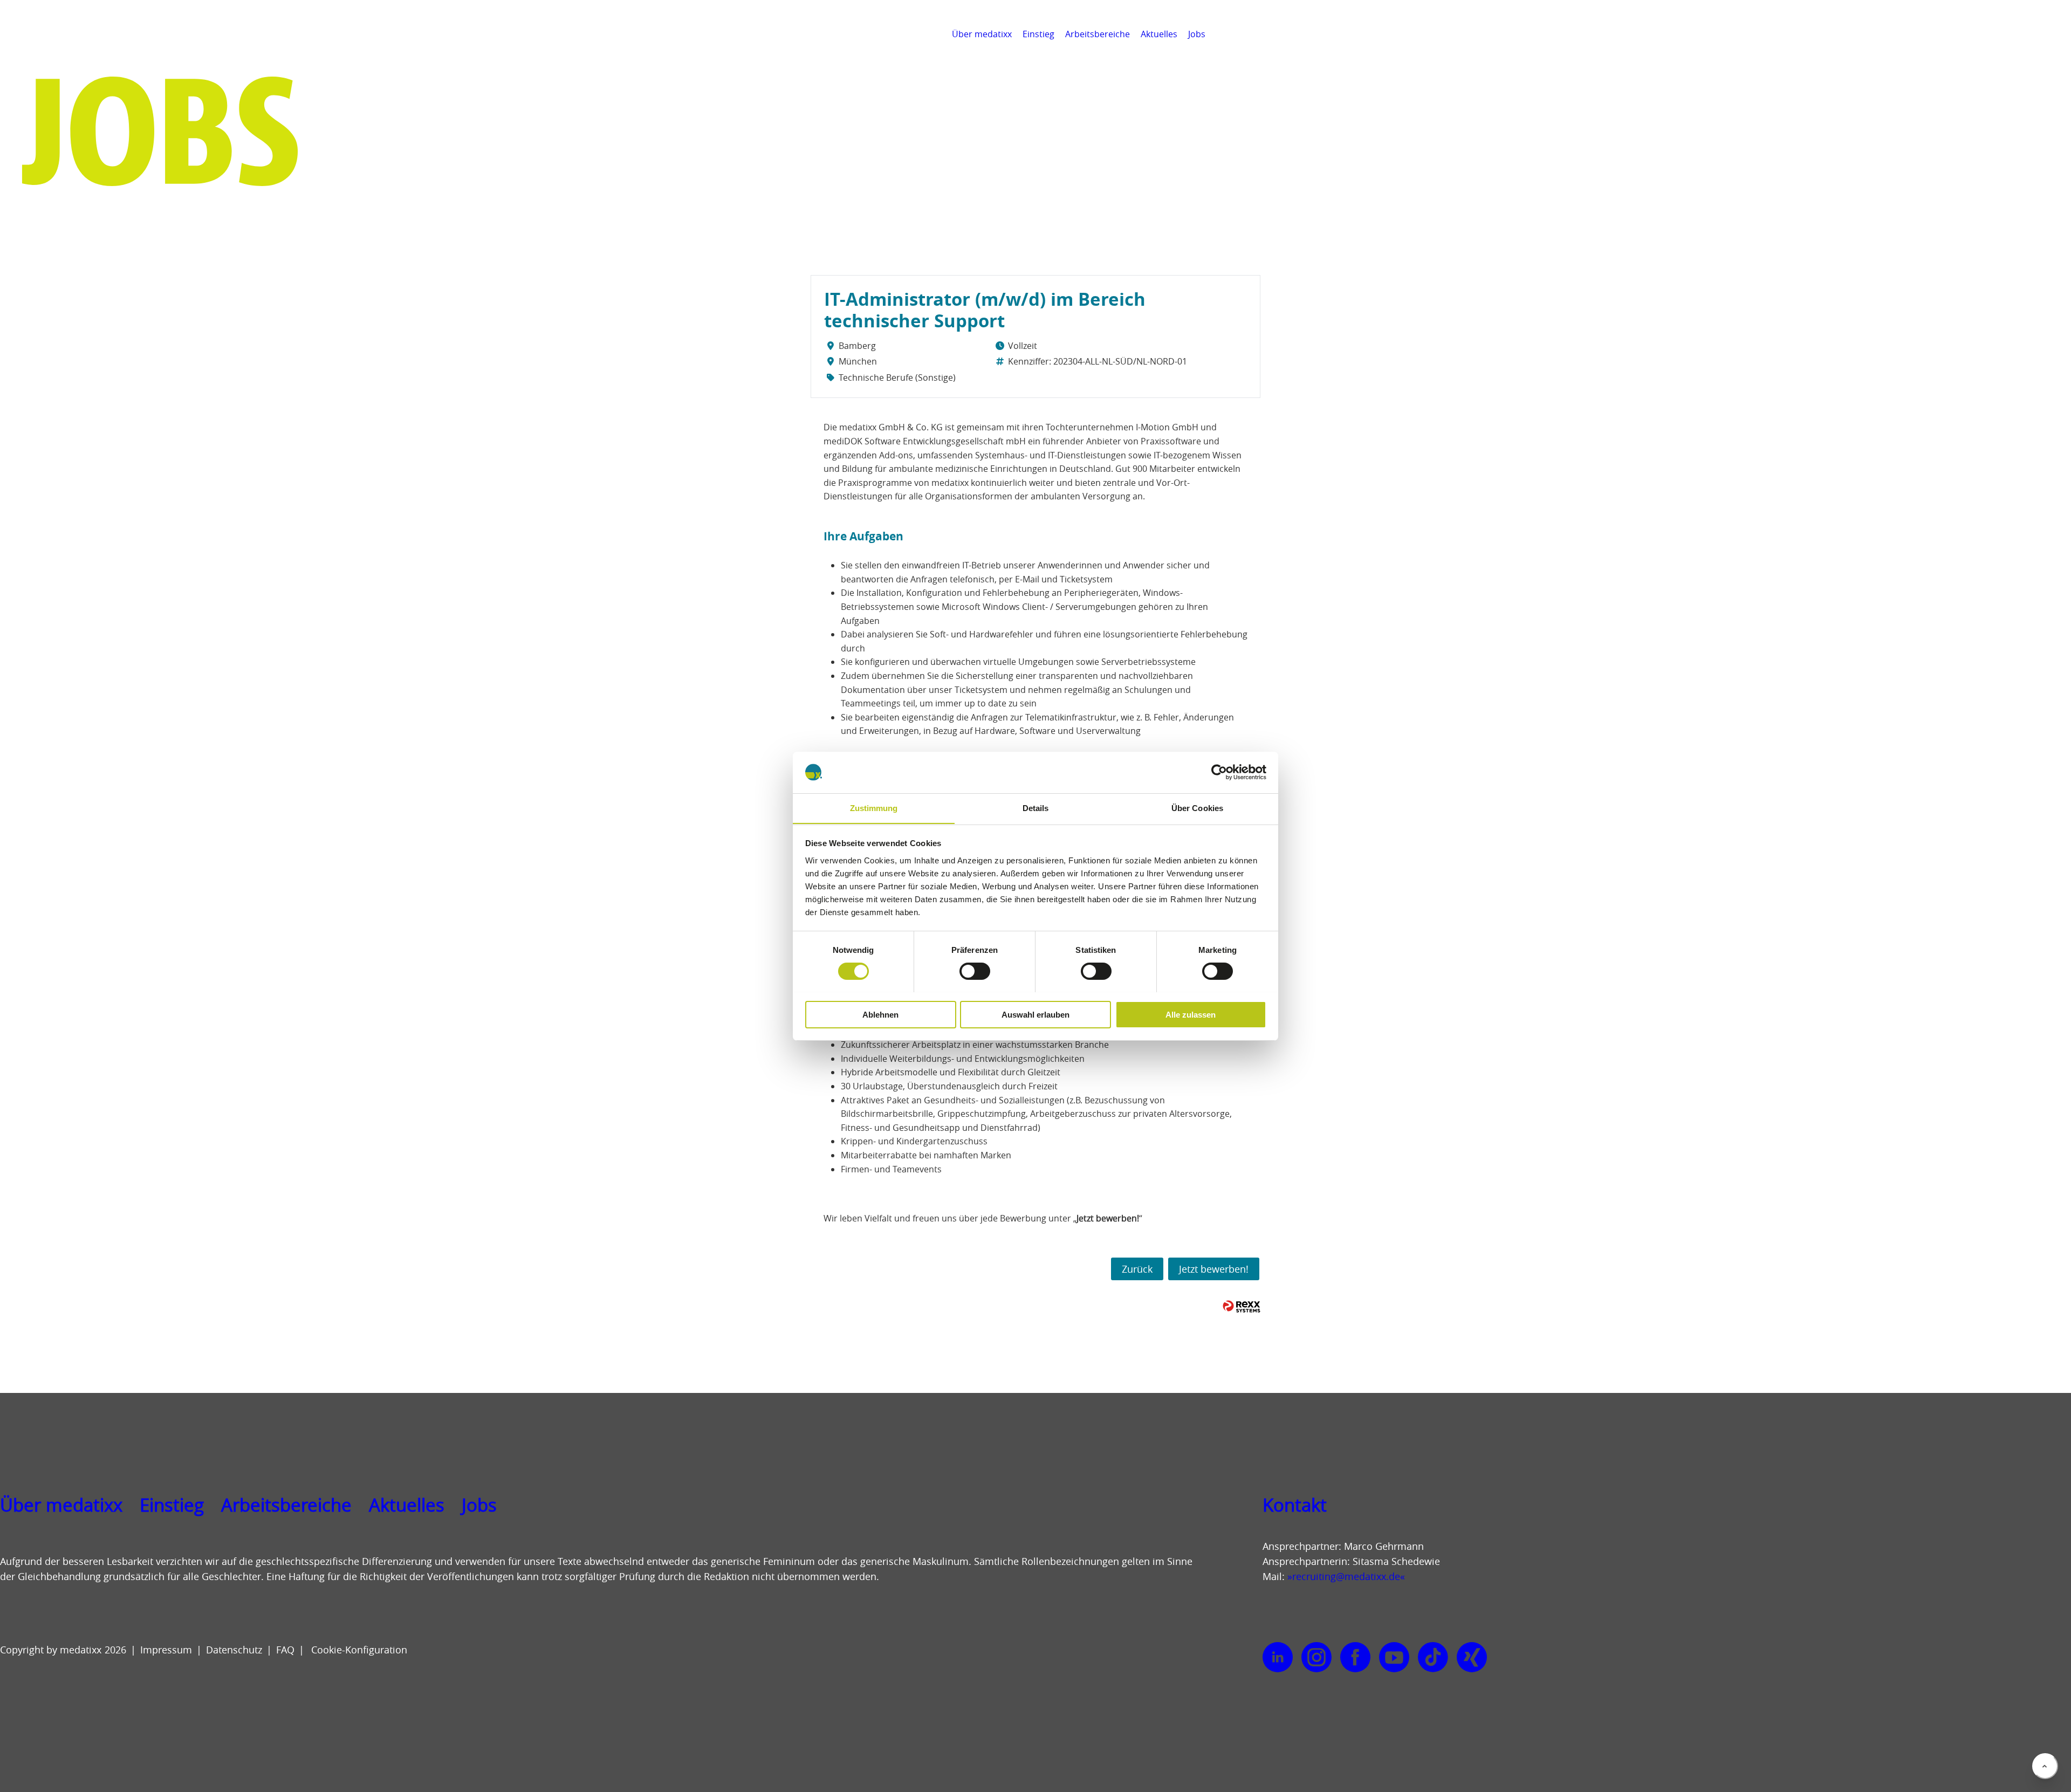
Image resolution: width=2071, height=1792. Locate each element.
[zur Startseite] (57, 49)
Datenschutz (234, 1650)
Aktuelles (1159, 34)
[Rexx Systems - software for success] (1242, 1306)
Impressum (166, 1650)
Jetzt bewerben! (1214, 1269)
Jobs (1197, 34)
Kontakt (1295, 1505)
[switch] (975, 971)
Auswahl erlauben (1035, 1014)
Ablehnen (880, 1014)
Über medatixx (982, 34)
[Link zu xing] (1472, 1658)
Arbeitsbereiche (1098, 34)
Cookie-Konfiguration (358, 1650)
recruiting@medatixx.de (1346, 1576)
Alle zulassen (1191, 1014)
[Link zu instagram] (1316, 1658)
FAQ (285, 1650)
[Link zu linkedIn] (1278, 1658)
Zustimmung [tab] (874, 808)
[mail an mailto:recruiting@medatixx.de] (2057, 34)
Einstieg (1038, 34)
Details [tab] (1036, 808)
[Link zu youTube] (1394, 1658)
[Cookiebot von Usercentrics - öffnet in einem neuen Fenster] (1219, 772)
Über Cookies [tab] (1197, 808)
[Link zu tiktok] (1433, 1658)
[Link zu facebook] (1355, 1658)
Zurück (1137, 1269)
